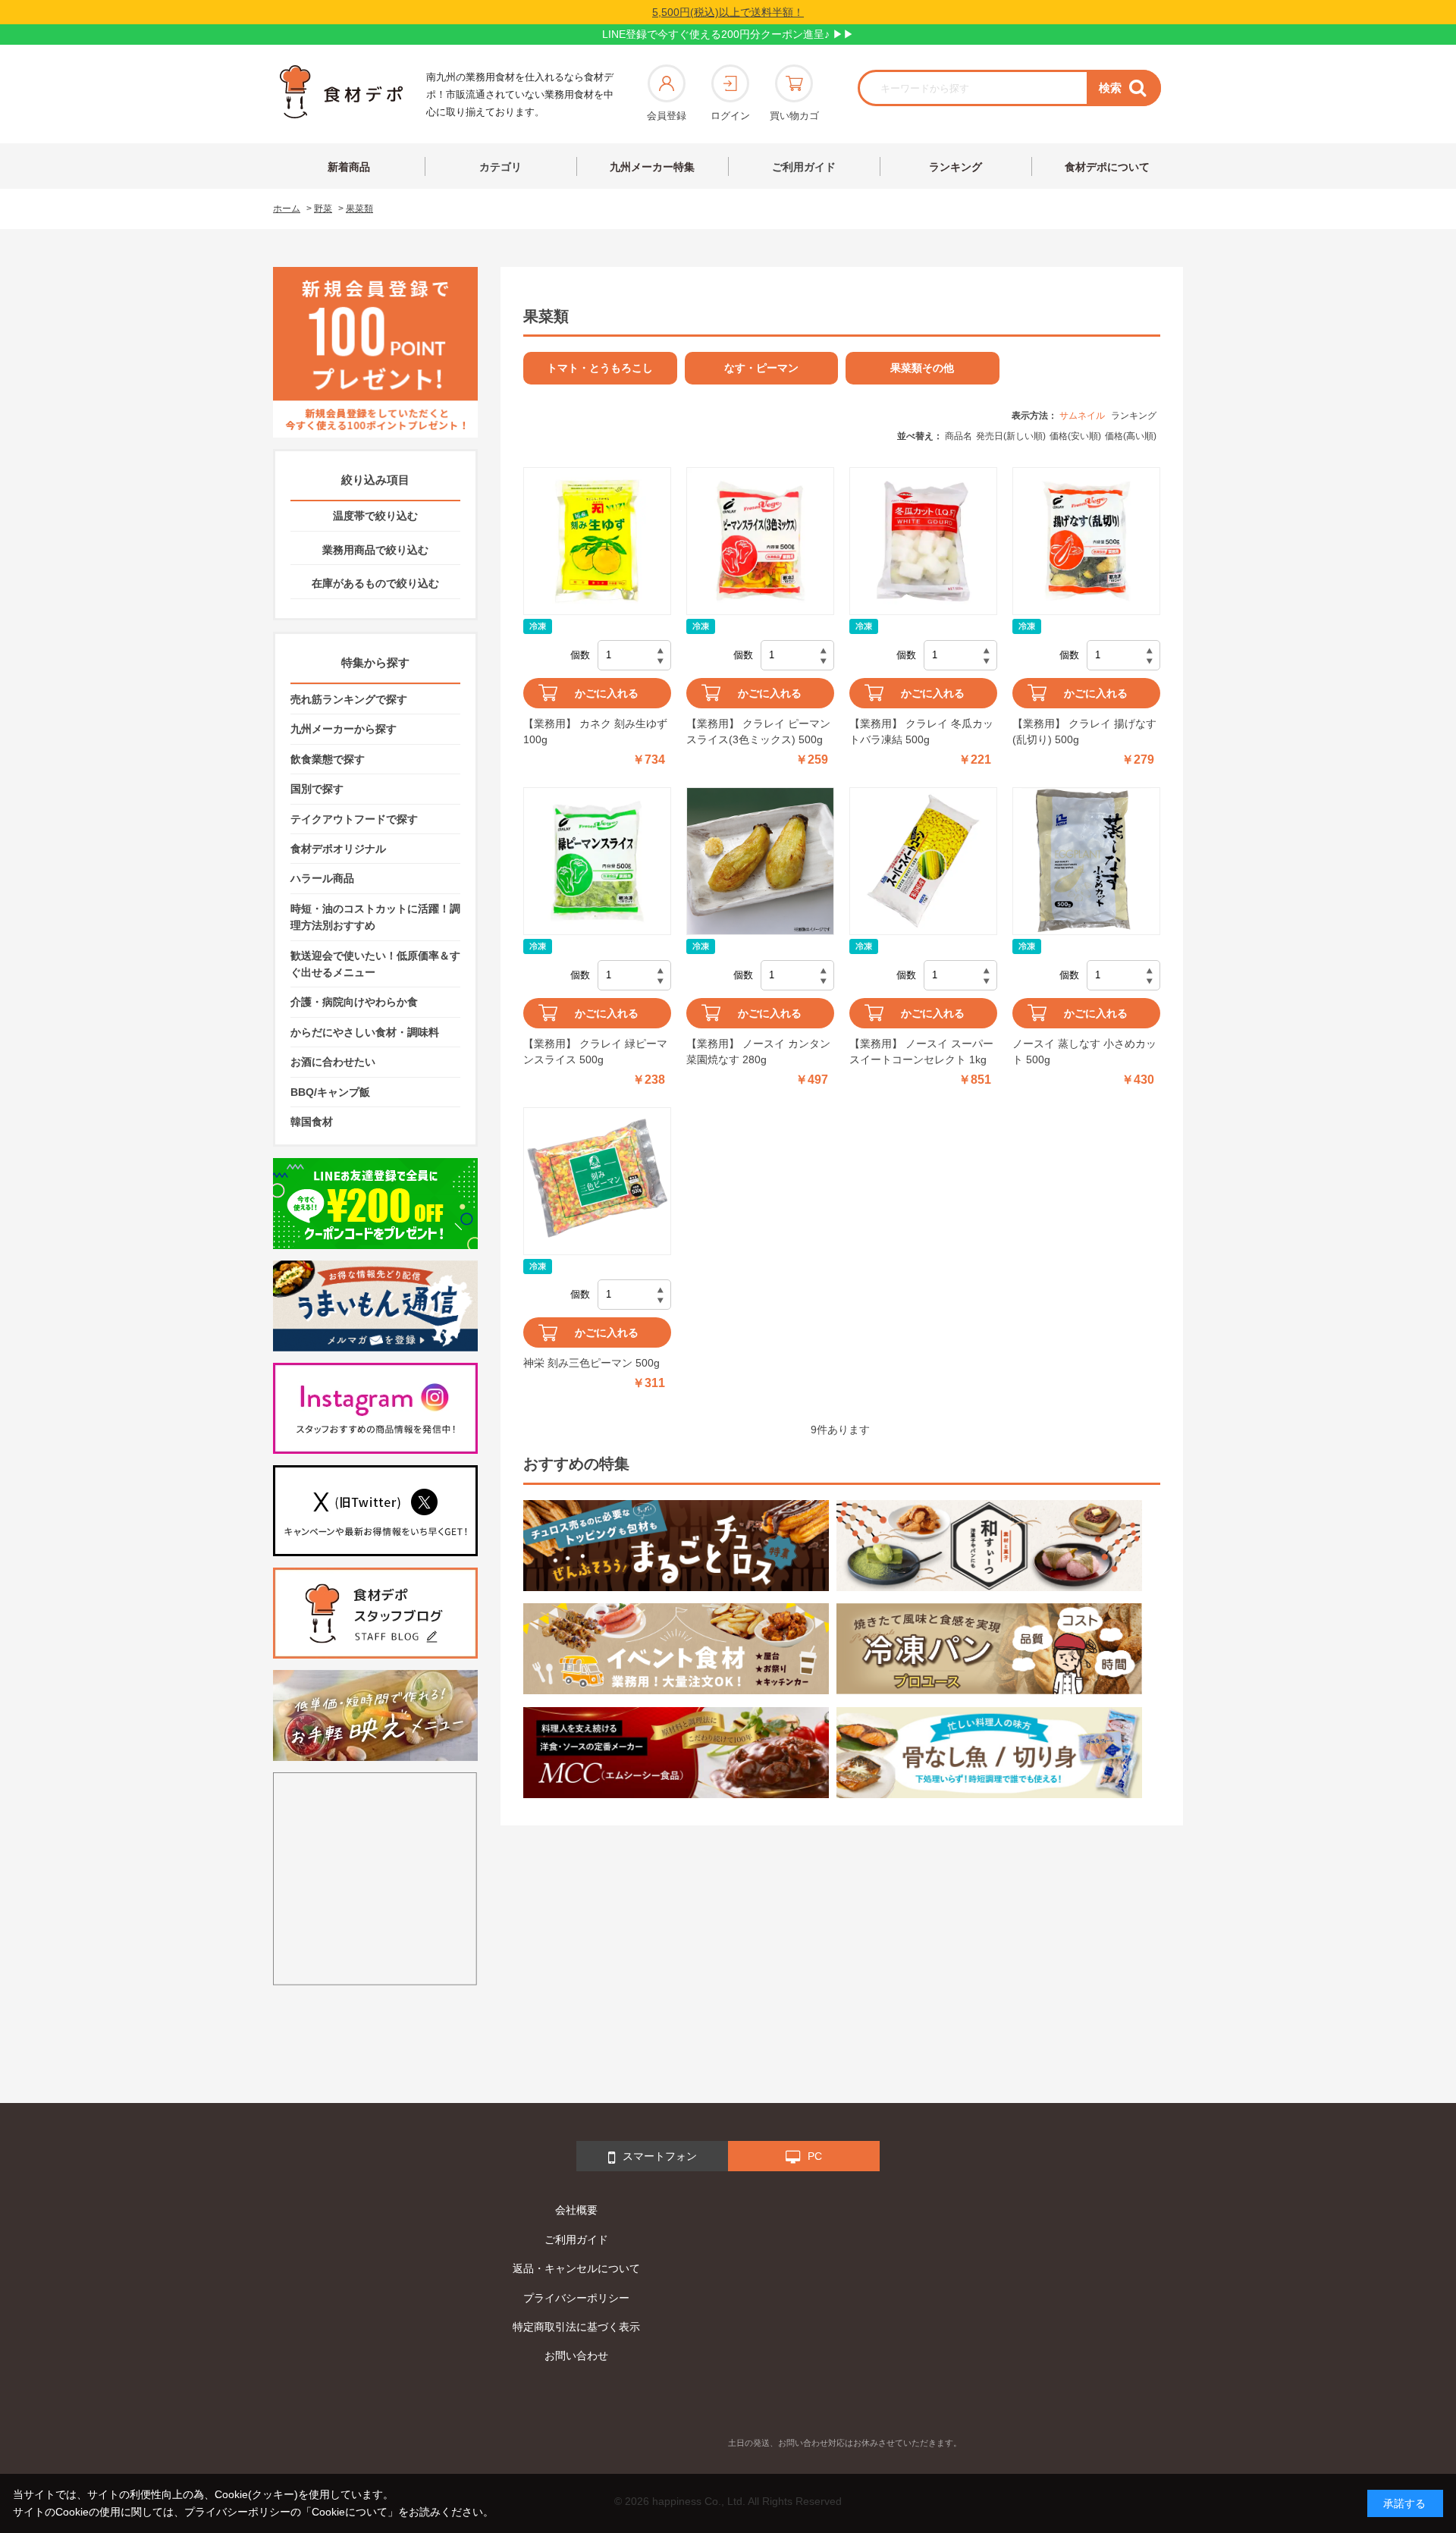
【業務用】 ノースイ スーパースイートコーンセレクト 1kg (921, 1051)
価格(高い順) (1131, 436)
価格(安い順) (1075, 436)
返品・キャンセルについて (576, 2268)
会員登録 (667, 116)
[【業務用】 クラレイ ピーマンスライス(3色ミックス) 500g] (760, 541)
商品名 (959, 436)
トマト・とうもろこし (600, 368)
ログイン (730, 116)
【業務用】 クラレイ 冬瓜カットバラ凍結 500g (921, 731)
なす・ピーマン (761, 368)
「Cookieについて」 (350, 2512)
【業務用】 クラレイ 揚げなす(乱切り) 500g (1084, 731)
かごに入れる (607, 693)
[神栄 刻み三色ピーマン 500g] (597, 1181)
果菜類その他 (922, 368)
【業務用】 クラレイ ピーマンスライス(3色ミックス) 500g (758, 731)
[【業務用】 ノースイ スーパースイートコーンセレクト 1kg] (923, 861)
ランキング (955, 167)
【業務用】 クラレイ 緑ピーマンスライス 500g (595, 1051)
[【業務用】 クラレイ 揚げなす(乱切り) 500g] (1086, 541)
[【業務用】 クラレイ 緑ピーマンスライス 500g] (597, 861)
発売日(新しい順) (1011, 436)
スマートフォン (660, 2156)
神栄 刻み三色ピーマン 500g (591, 1363)
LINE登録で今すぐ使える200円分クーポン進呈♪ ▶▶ (728, 34)
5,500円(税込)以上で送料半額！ (728, 12)
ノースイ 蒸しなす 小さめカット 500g (1084, 1051)
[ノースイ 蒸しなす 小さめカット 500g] (1086, 861)
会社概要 (576, 2210)
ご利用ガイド (804, 167)
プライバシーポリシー (576, 2298)
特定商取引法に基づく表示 (576, 2327)
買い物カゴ (794, 116)
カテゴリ (500, 167)
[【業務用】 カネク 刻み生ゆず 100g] (597, 541)
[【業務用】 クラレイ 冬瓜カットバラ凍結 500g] (923, 541)
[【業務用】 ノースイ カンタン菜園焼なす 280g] (760, 861)
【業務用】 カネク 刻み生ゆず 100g (595, 731)
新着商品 (349, 167)
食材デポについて (1107, 167)
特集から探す (375, 662)
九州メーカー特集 (652, 167)
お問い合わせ (576, 2356)
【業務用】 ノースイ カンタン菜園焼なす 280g (758, 1051)
